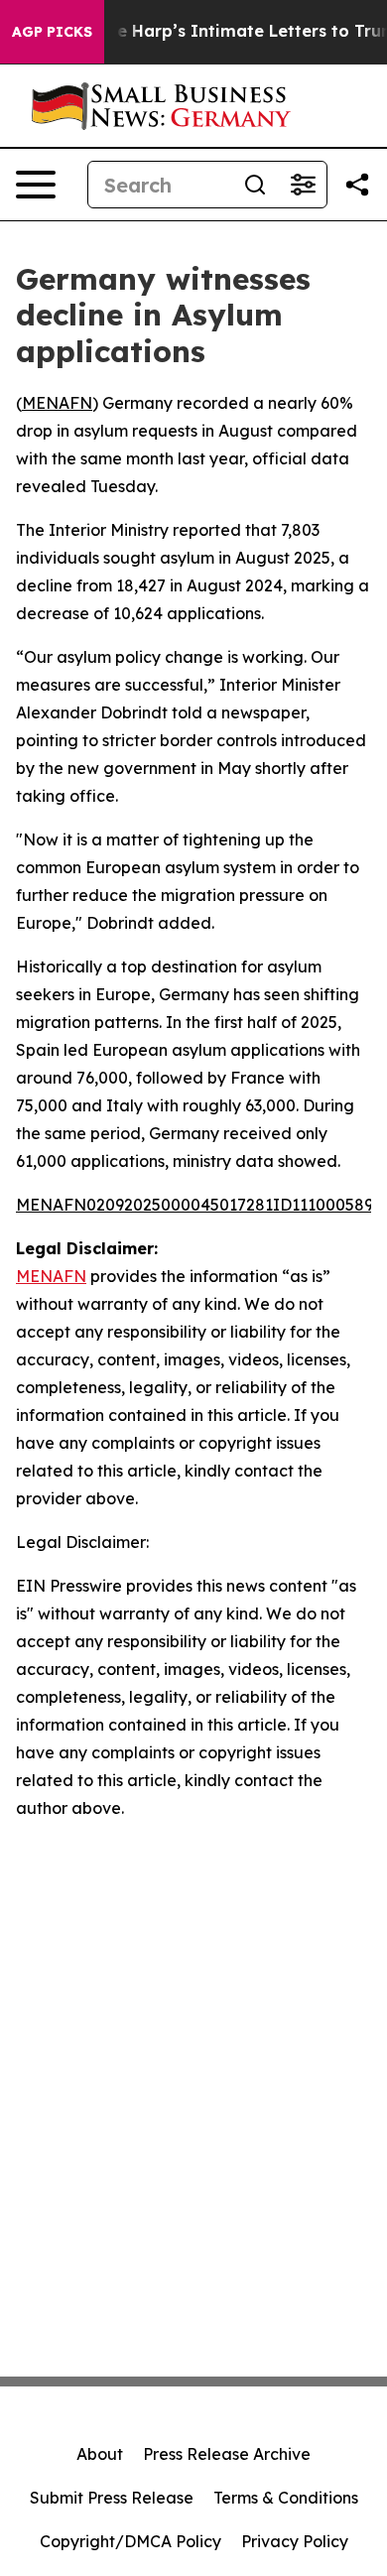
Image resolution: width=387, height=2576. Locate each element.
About (100, 2454)
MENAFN (57, 403)
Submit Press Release (112, 2498)
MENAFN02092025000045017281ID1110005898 (199, 1205)
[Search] (255, 185)
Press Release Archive (227, 2454)
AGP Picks (52, 32)
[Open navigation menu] (36, 185)
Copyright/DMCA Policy (130, 2541)
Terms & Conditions (286, 2498)
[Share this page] (357, 185)
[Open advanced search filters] (303, 185)
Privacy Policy (295, 2541)
